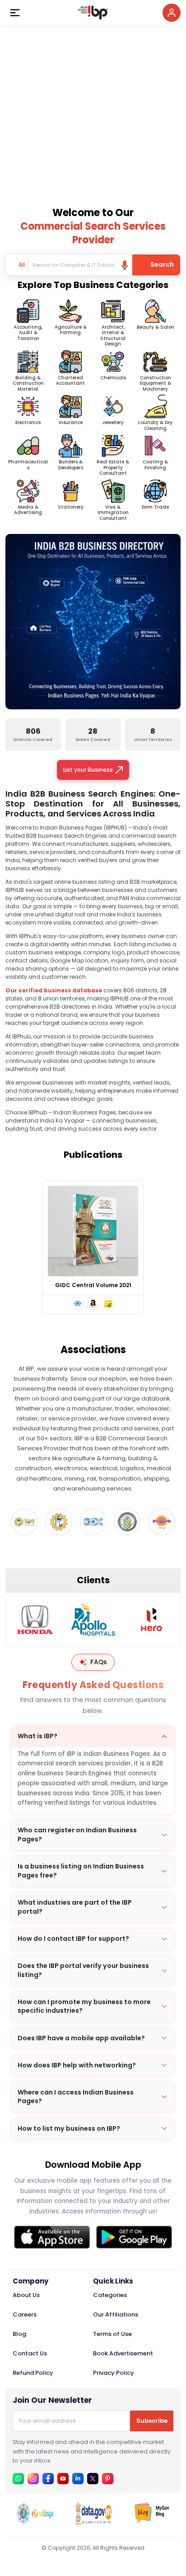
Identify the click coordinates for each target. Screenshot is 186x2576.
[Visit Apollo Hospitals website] (93, 1619)
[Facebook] (48, 2479)
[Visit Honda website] (35, 1619)
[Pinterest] (108, 2479)
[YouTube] (63, 2479)
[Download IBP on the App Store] (52, 2237)
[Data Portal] (93, 2522)
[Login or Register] (172, 13)
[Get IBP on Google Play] (134, 2237)
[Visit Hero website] (151, 1619)
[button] (78, 1303)
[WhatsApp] (18, 2479)
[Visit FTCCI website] (59, 1522)
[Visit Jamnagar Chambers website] (127, 1522)
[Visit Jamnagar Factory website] (162, 1522)
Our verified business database (54, 990)
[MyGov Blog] (152, 2522)
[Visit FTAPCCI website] (24, 1522)
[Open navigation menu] (15, 13)
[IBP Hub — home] (93, 13)
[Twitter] (93, 2479)
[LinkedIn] (78, 2479)
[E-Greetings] (35, 2522)
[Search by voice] (125, 265)
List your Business (88, 770)
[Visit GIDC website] (93, 1522)
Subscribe (152, 2421)
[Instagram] (33, 2479)
